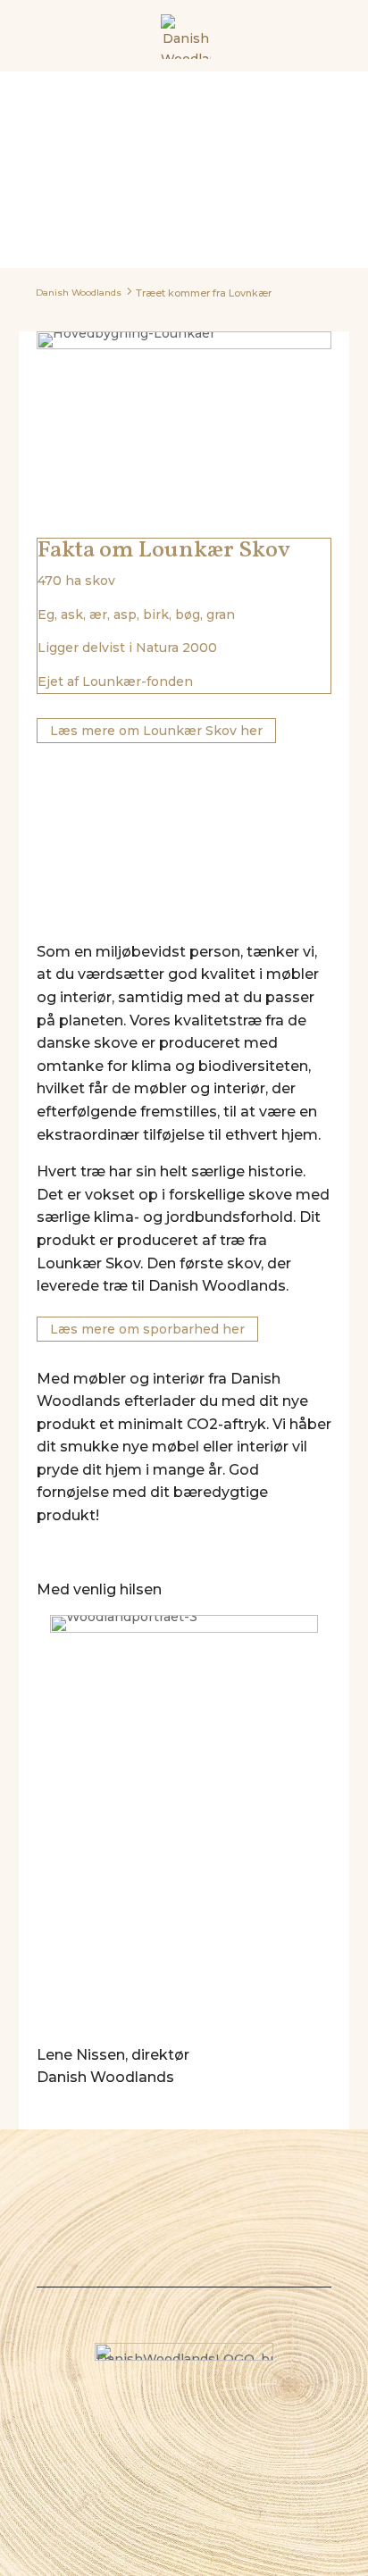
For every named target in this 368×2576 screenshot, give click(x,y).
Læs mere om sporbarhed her (147, 1329)
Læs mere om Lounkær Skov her (156, 731)
